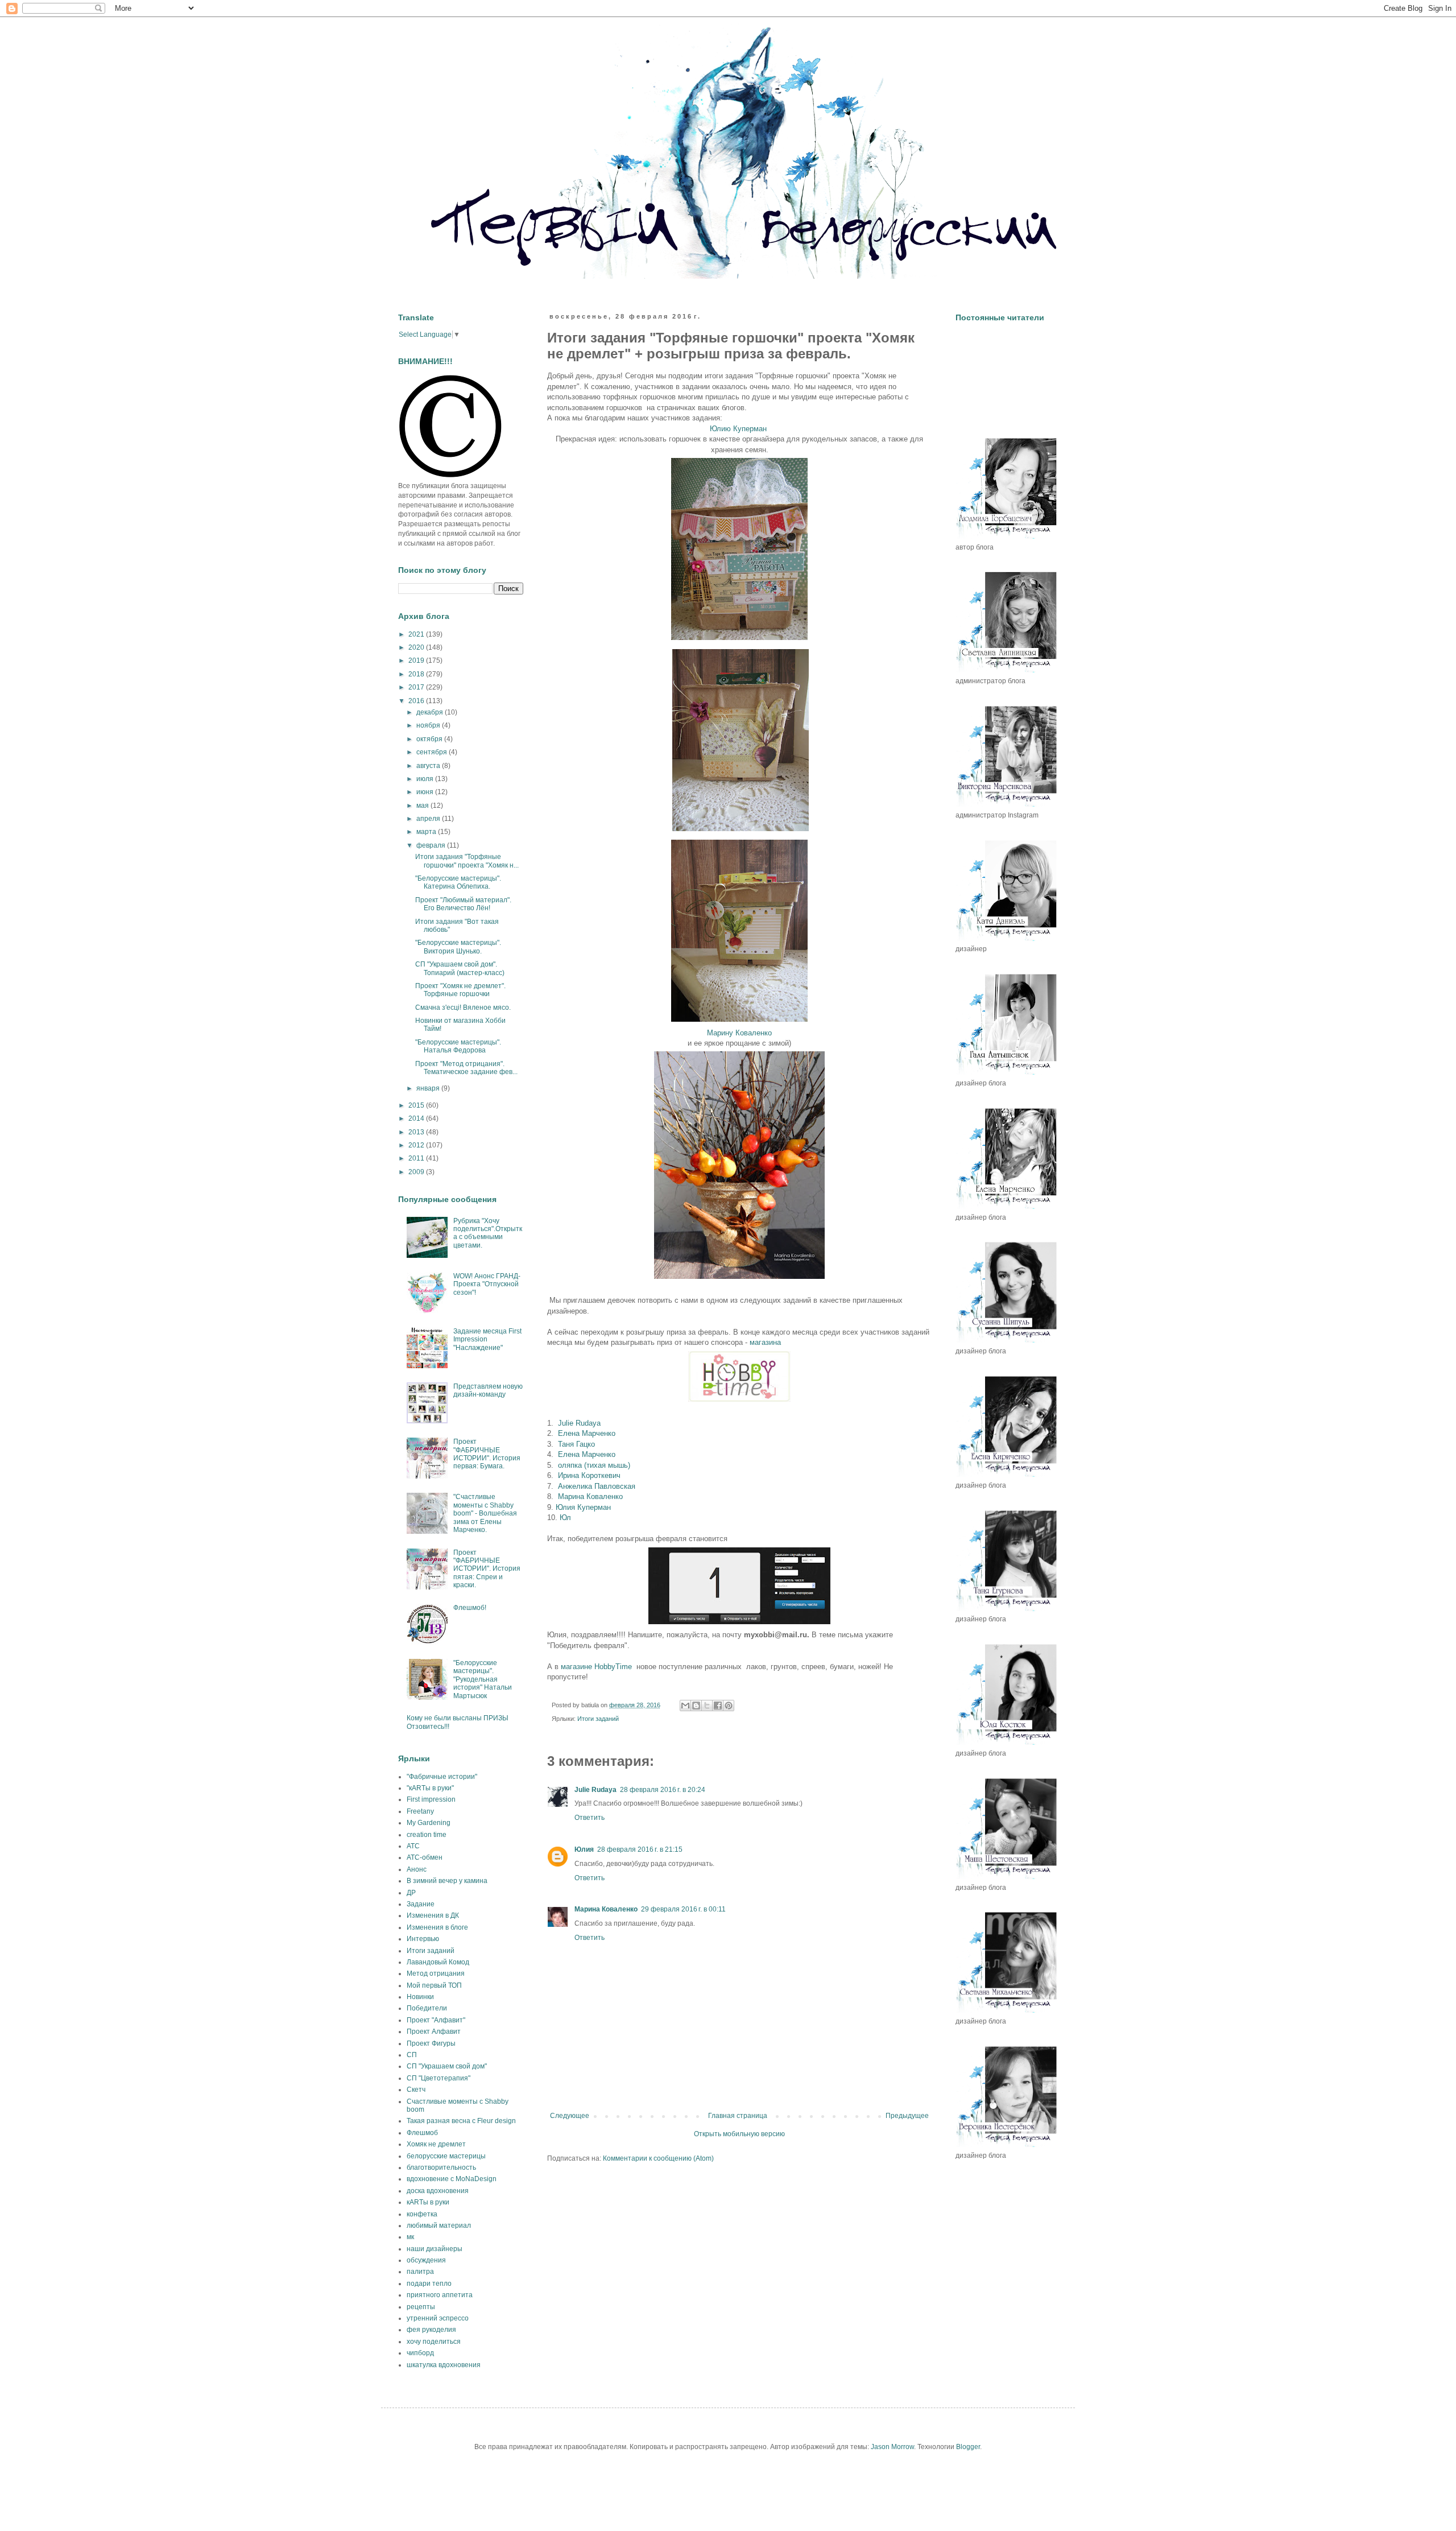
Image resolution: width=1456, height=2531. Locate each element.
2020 (417, 647)
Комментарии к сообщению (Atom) (658, 2158)
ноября (429, 725)
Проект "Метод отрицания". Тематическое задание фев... (466, 1068)
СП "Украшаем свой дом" (447, 2066)
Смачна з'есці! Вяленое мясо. (463, 1008)
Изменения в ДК (433, 1915)
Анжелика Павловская (597, 1486)
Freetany (420, 1811)
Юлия (584, 1849)
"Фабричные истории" (442, 1777)
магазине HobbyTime (596, 1667)
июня (426, 792)
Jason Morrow (892, 2447)
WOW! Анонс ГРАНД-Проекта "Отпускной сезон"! (487, 1284)
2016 (417, 701)
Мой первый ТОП (434, 1985)
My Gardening (429, 1823)
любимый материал (439, 2226)
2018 (417, 674)
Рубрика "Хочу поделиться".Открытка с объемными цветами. (488, 1233)
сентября (433, 752)
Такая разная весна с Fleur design (461, 2121)
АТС (413, 1846)
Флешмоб (422, 2133)
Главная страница (738, 2116)
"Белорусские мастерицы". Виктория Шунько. (458, 947)
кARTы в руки (428, 2202)
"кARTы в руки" (430, 1788)
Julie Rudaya (579, 1423)
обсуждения (426, 2260)
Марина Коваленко (590, 1496)
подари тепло (429, 2284)
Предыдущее (907, 2116)
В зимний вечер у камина (447, 1881)
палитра (420, 2272)
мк (410, 2237)
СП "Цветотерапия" (439, 2078)
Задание (421, 1904)
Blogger (968, 2447)
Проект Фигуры (431, 2043)
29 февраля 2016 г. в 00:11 (683, 1909)
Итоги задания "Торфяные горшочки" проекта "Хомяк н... (467, 861)
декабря (431, 712)
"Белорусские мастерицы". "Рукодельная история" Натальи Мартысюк (483, 1679)
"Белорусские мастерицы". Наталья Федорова (458, 1046)
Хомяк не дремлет (436, 2144)
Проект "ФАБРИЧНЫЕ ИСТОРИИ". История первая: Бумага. (487, 1454)
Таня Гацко (576, 1444)
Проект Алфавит (434, 2032)
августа (429, 766)
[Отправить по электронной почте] (685, 1706)
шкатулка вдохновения (444, 2365)
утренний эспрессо (438, 2318)
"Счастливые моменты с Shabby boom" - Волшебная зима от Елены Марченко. (485, 1513)
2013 (417, 1132)
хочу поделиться (434, 2342)
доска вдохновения (438, 2191)
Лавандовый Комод (438, 1962)
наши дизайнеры (435, 2249)
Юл (565, 1518)
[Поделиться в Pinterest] (729, 1706)
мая (423, 806)
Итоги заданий (598, 1719)
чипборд (420, 2353)
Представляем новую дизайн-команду (488, 1390)
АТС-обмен (425, 1857)
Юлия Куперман (583, 1507)
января (429, 1088)
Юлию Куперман (738, 429)
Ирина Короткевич (589, 1475)
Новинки (420, 1997)
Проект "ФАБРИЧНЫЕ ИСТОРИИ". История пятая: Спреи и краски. (487, 1569)
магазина (765, 1342)
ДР (411, 1893)
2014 (417, 1118)
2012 (417, 1145)
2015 (417, 1105)
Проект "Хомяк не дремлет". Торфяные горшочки (460, 990)
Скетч (416, 2090)
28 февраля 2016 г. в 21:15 (640, 1849)
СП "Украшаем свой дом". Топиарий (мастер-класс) (460, 968)
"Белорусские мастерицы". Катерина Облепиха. (458, 882)
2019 (417, 660)
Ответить (590, 1818)
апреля (429, 819)
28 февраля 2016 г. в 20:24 (663, 1790)
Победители (427, 2008)
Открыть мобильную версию (739, 2134)
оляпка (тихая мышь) (594, 1465)
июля (426, 779)
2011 (417, 1158)
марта (427, 832)
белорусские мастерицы (446, 2156)
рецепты (421, 2307)
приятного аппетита (440, 2295)
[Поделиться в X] (707, 1706)
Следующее (570, 2116)
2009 (417, 1172)
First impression (431, 1799)
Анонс (417, 1869)
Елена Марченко (587, 1433)
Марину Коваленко (739, 1033)
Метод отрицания (436, 1973)
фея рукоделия (431, 2330)
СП (412, 2055)
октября (430, 739)
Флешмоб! (470, 1608)
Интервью (423, 1939)
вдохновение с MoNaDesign (452, 2179)
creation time (427, 1835)
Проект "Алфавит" (436, 2020)
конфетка (422, 2214)
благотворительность (441, 2167)
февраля (432, 845)
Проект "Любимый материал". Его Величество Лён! (463, 904)
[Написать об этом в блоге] (696, 1706)
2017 (417, 687)
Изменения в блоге (437, 1927)
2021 (417, 634)
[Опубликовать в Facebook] (718, 1706)
